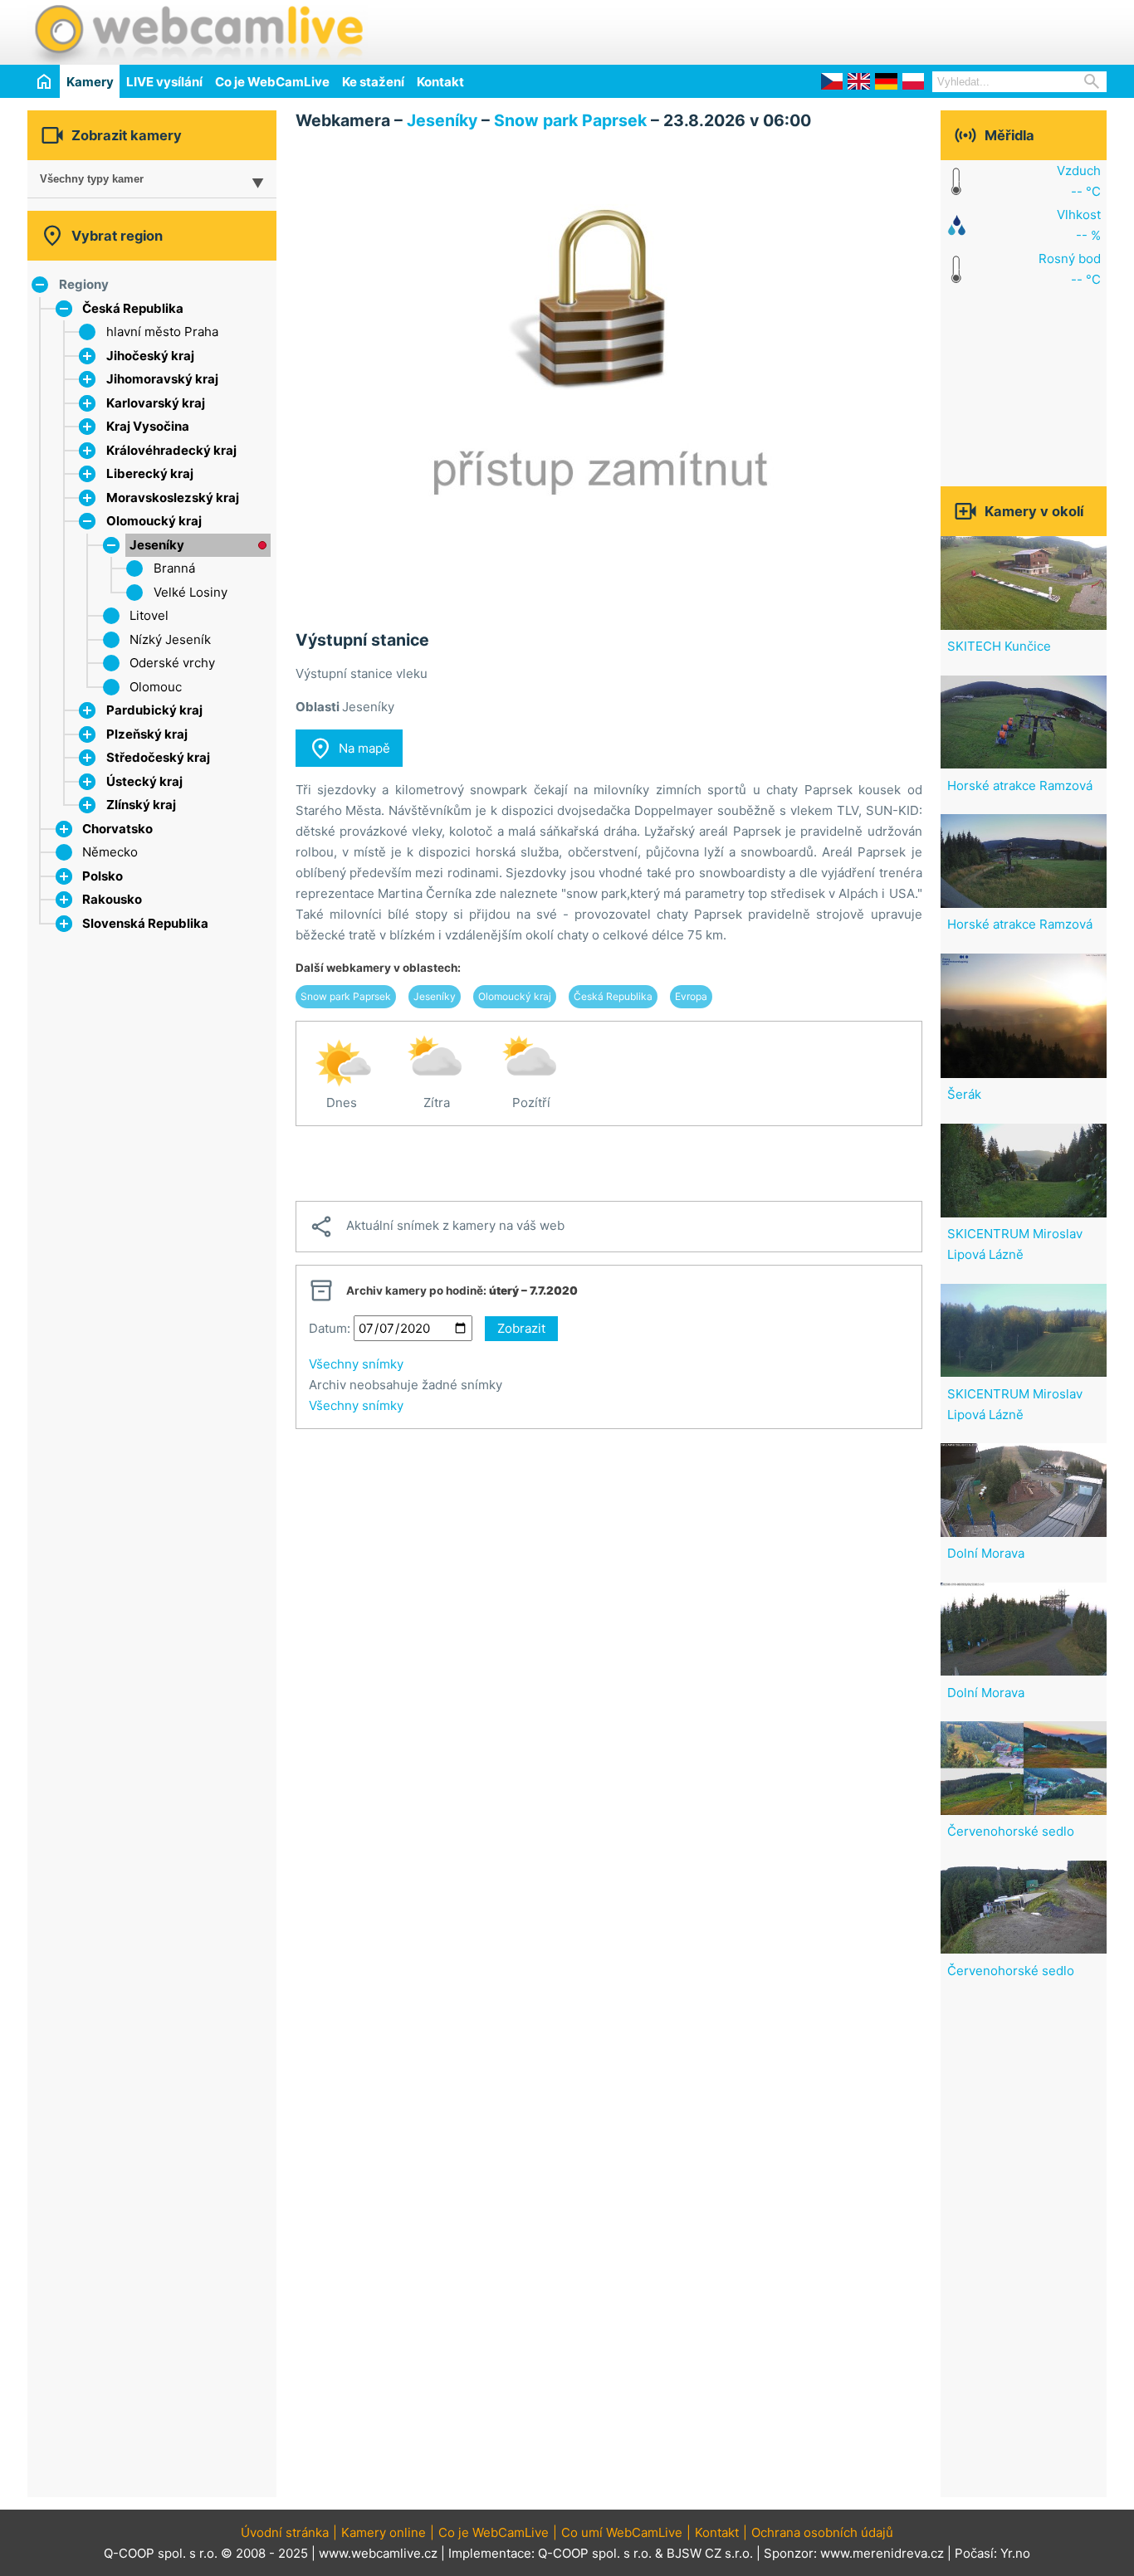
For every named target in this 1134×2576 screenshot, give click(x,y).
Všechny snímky (356, 1364)
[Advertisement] (912, 30)
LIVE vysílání (164, 82)
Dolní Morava (986, 1553)
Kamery (90, 82)
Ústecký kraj (144, 781)
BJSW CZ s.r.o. (710, 2553)
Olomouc (156, 687)
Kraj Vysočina (148, 426)
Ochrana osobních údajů (822, 2532)
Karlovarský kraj (156, 403)
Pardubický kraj (154, 710)
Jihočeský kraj (150, 356)
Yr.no (1015, 2553)
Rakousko (112, 899)
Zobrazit (521, 1328)
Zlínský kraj (141, 805)
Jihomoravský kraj (162, 379)
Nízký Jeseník (170, 639)
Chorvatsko (117, 829)
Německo (110, 852)
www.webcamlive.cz (378, 2553)
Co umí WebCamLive (622, 2532)
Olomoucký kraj (154, 521)
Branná (174, 568)
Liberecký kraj (150, 473)
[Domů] (44, 81)
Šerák (964, 1094)
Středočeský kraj (158, 757)
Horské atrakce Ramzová (1020, 785)
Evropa (691, 996)
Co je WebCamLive (272, 82)
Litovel (149, 615)
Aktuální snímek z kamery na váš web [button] (437, 1227)
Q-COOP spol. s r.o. (595, 2553)
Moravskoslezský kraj (173, 498)
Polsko (103, 876)
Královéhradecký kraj (171, 450)
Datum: (330, 1328)
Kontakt (440, 82)
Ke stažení (373, 82)
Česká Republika (133, 308)
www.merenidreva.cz (882, 2553)
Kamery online (384, 2532)
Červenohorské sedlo (1011, 1831)
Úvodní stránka (285, 2532)
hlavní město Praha (162, 332)
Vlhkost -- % (1079, 225)
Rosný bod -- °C (1070, 269)
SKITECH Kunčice (999, 646)
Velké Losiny (191, 592)
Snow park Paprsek (570, 120)
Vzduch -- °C (1079, 181)
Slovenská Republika (145, 923)
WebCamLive (198, 32)
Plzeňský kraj (147, 734)
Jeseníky (157, 545)
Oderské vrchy (172, 663)
